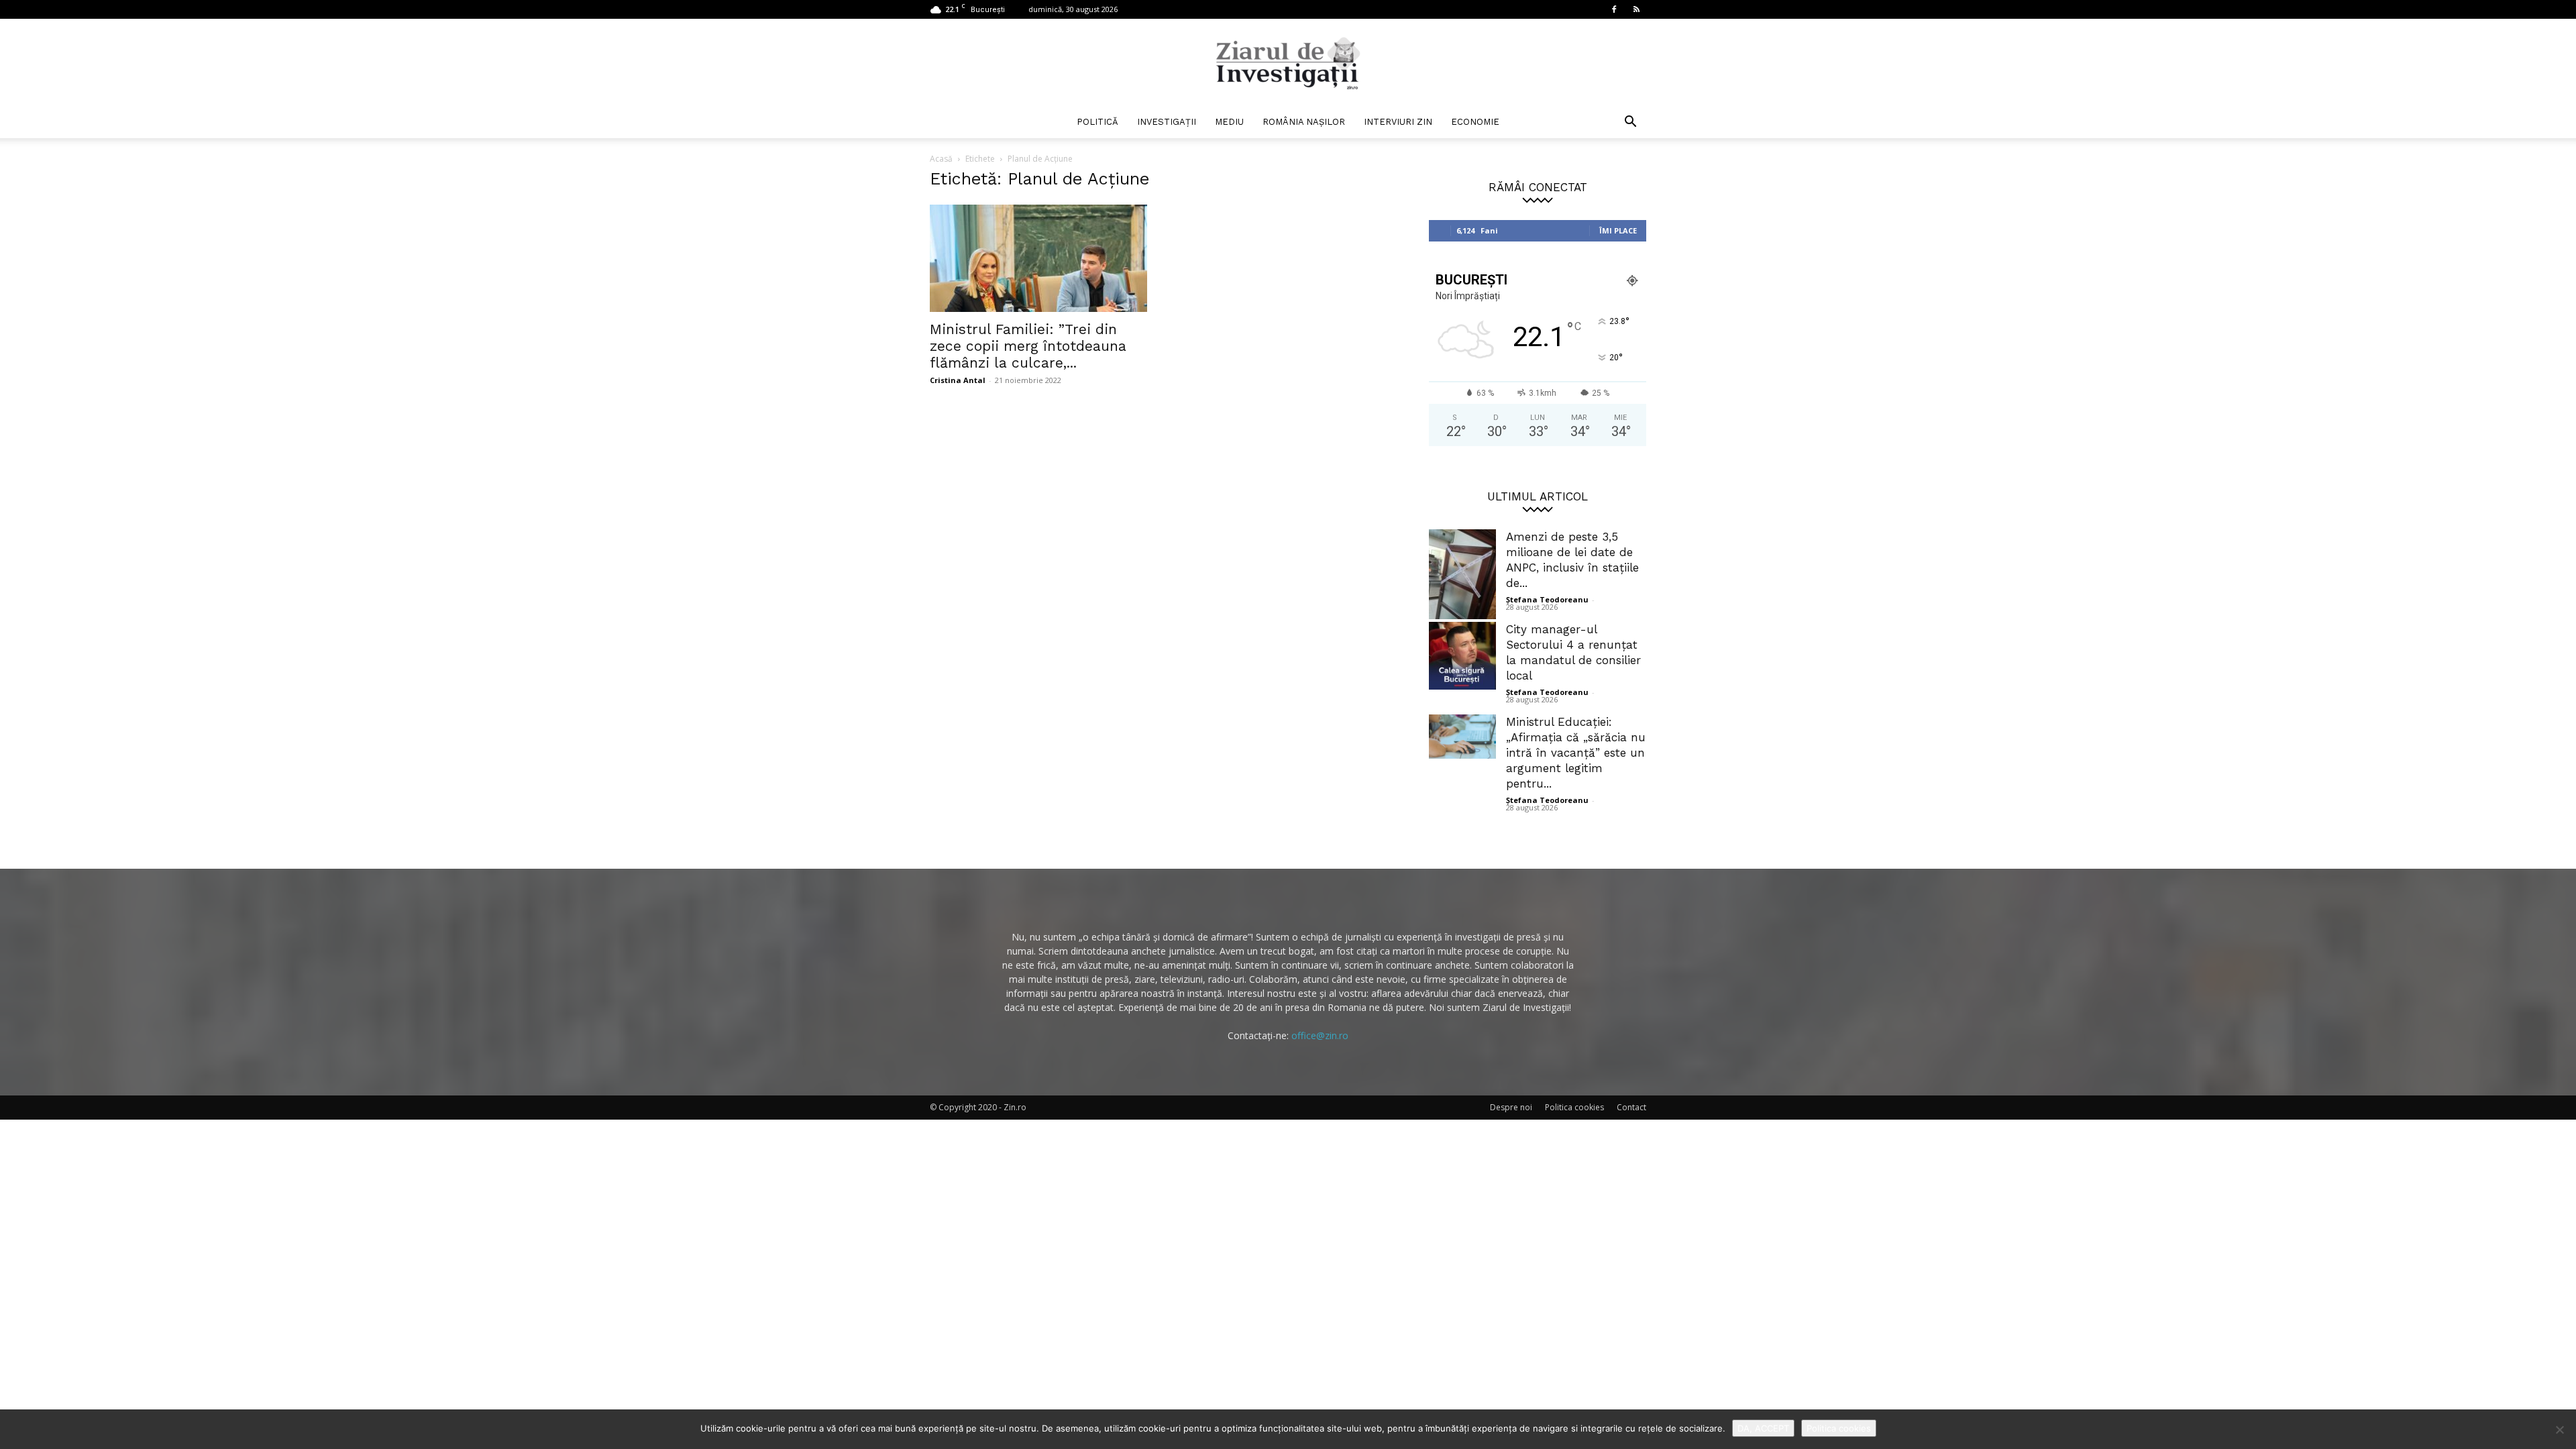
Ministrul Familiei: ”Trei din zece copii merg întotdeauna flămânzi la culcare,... (1028, 346)
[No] (2559, 1430)
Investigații (1167, 122)
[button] (1630, 123)
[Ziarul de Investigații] (1288, 63)
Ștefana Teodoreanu (1547, 599)
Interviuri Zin (1398, 122)
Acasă (941, 159)
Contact (1631, 1107)
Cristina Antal (958, 380)
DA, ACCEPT (1763, 1428)
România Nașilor (1304, 122)
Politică (1097, 122)
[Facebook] (1614, 9)
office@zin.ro (1320, 1035)
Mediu (1229, 122)
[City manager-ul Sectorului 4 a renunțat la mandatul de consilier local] (1462, 656)
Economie (1475, 122)
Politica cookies (1574, 1107)
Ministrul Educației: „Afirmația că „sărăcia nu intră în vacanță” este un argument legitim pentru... (1576, 753)
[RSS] (1636, 9)
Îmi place (1618, 230)
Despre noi (1511, 1107)
